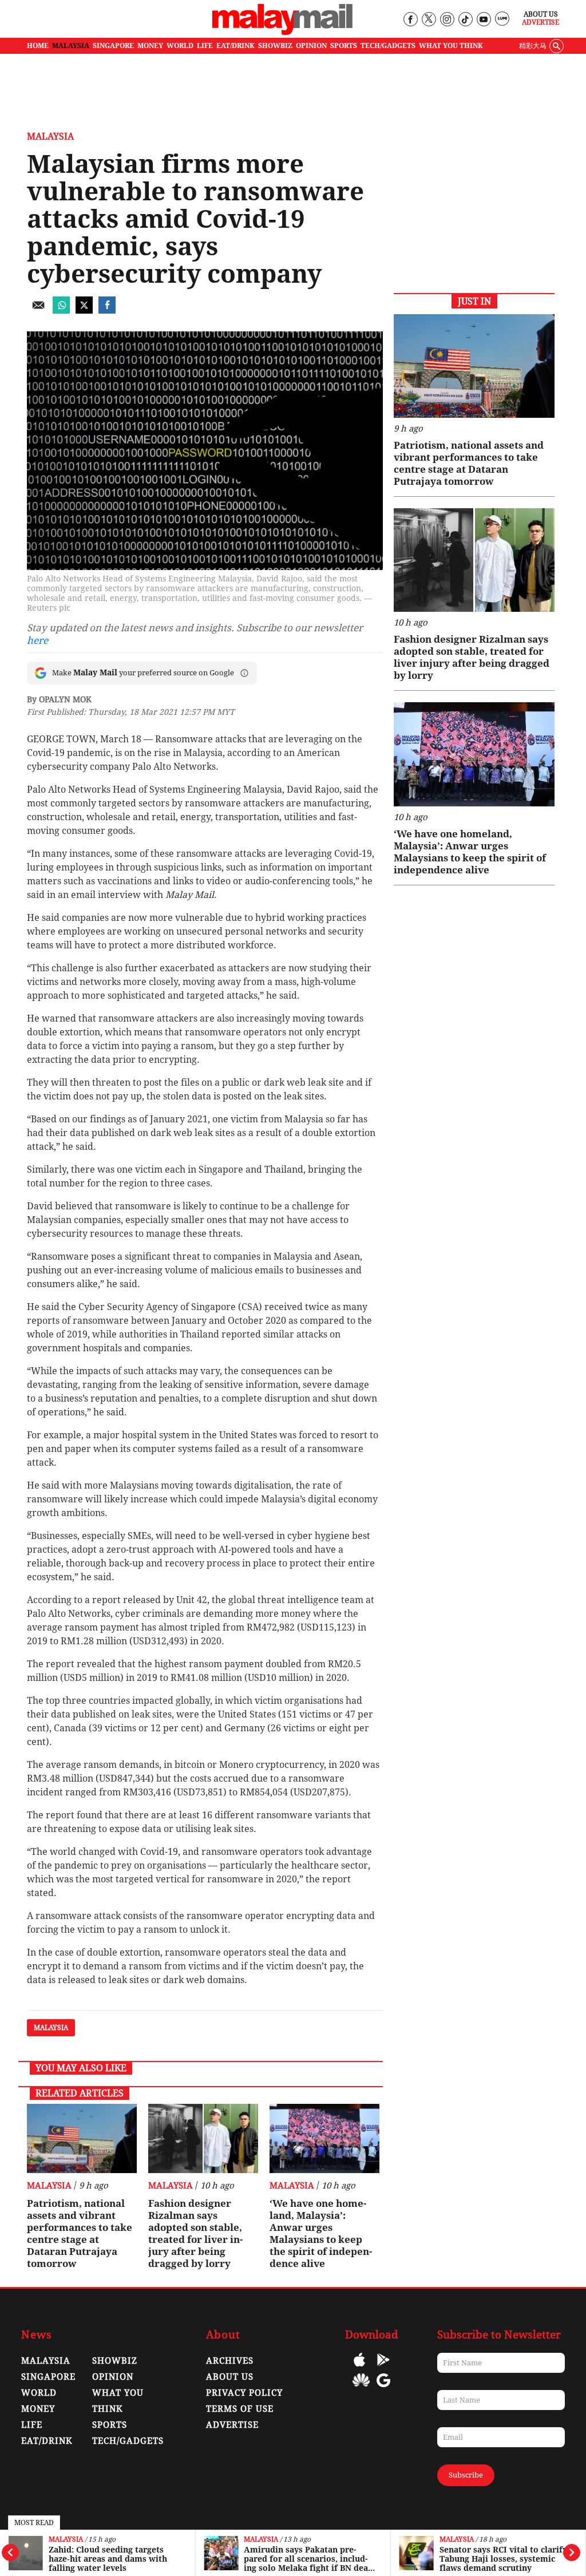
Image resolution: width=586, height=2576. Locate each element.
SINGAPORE (113, 46)
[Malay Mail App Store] (359, 2368)
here (37, 640)
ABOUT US (230, 2377)
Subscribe (466, 2475)
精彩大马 (533, 46)
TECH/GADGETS (388, 46)
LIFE (205, 46)
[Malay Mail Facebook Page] (410, 20)
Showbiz (115, 2361)
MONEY (150, 46)
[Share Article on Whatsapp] (61, 310)
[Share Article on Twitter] (84, 310)
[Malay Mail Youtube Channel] (483, 20)
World (39, 2393)
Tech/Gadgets (128, 2441)
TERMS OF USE (240, 2409)
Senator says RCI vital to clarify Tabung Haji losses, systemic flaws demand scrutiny (503, 2559)
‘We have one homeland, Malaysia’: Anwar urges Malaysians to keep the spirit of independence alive (321, 2233)
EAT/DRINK (235, 46)
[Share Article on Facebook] (107, 310)
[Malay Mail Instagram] (447, 20)
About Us (541, 14)
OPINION (311, 46)
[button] (244, 673)
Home (38, 46)
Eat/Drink (47, 2441)
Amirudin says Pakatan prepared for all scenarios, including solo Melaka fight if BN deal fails (307, 2559)
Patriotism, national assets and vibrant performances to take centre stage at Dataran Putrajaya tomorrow (80, 2233)
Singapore (48, 2377)
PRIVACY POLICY (244, 2393)
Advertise (541, 22)
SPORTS (344, 46)
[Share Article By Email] (38, 310)
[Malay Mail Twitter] (429, 20)
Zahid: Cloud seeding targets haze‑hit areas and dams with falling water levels (108, 2559)
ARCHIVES (230, 2361)
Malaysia (66, 2540)
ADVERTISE (232, 2425)
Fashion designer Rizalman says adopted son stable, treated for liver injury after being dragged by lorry (195, 2233)
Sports (110, 2425)
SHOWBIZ (275, 46)
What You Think (451, 46)
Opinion (113, 2377)
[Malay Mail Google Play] (383, 2368)
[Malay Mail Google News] (383, 2389)
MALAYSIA (71, 46)
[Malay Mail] (282, 32)
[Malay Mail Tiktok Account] (465, 20)
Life (32, 2425)
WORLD (180, 46)
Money (38, 2409)
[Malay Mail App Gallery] (361, 2389)
